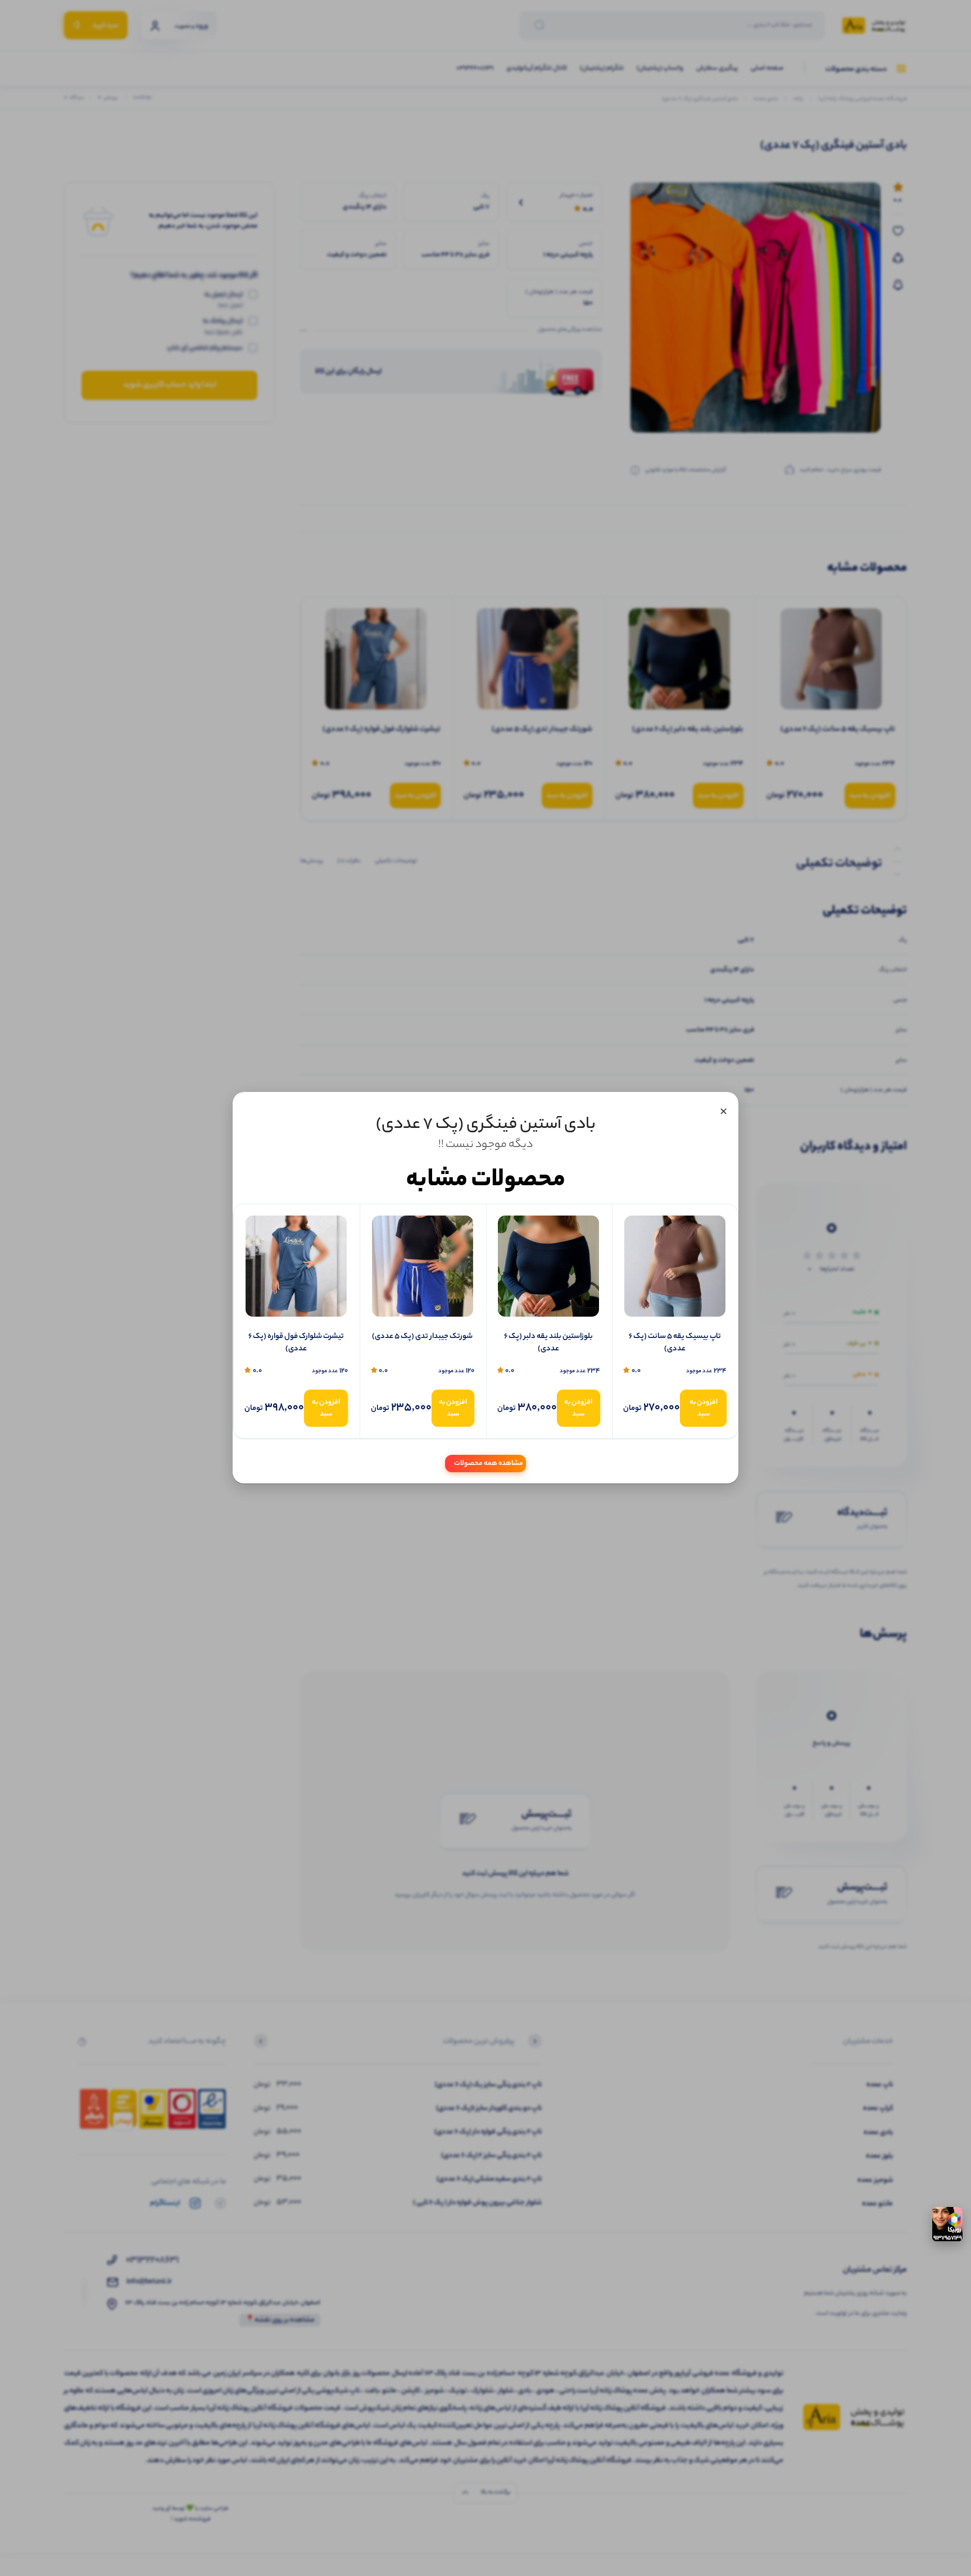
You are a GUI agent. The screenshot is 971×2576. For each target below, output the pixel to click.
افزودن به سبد (704, 1408)
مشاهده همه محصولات (489, 1464)
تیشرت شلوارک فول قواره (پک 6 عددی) (296, 1343)
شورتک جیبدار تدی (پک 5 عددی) (422, 1337)
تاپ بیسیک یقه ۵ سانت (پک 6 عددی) (675, 1343)
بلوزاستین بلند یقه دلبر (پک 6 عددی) (548, 1343)
